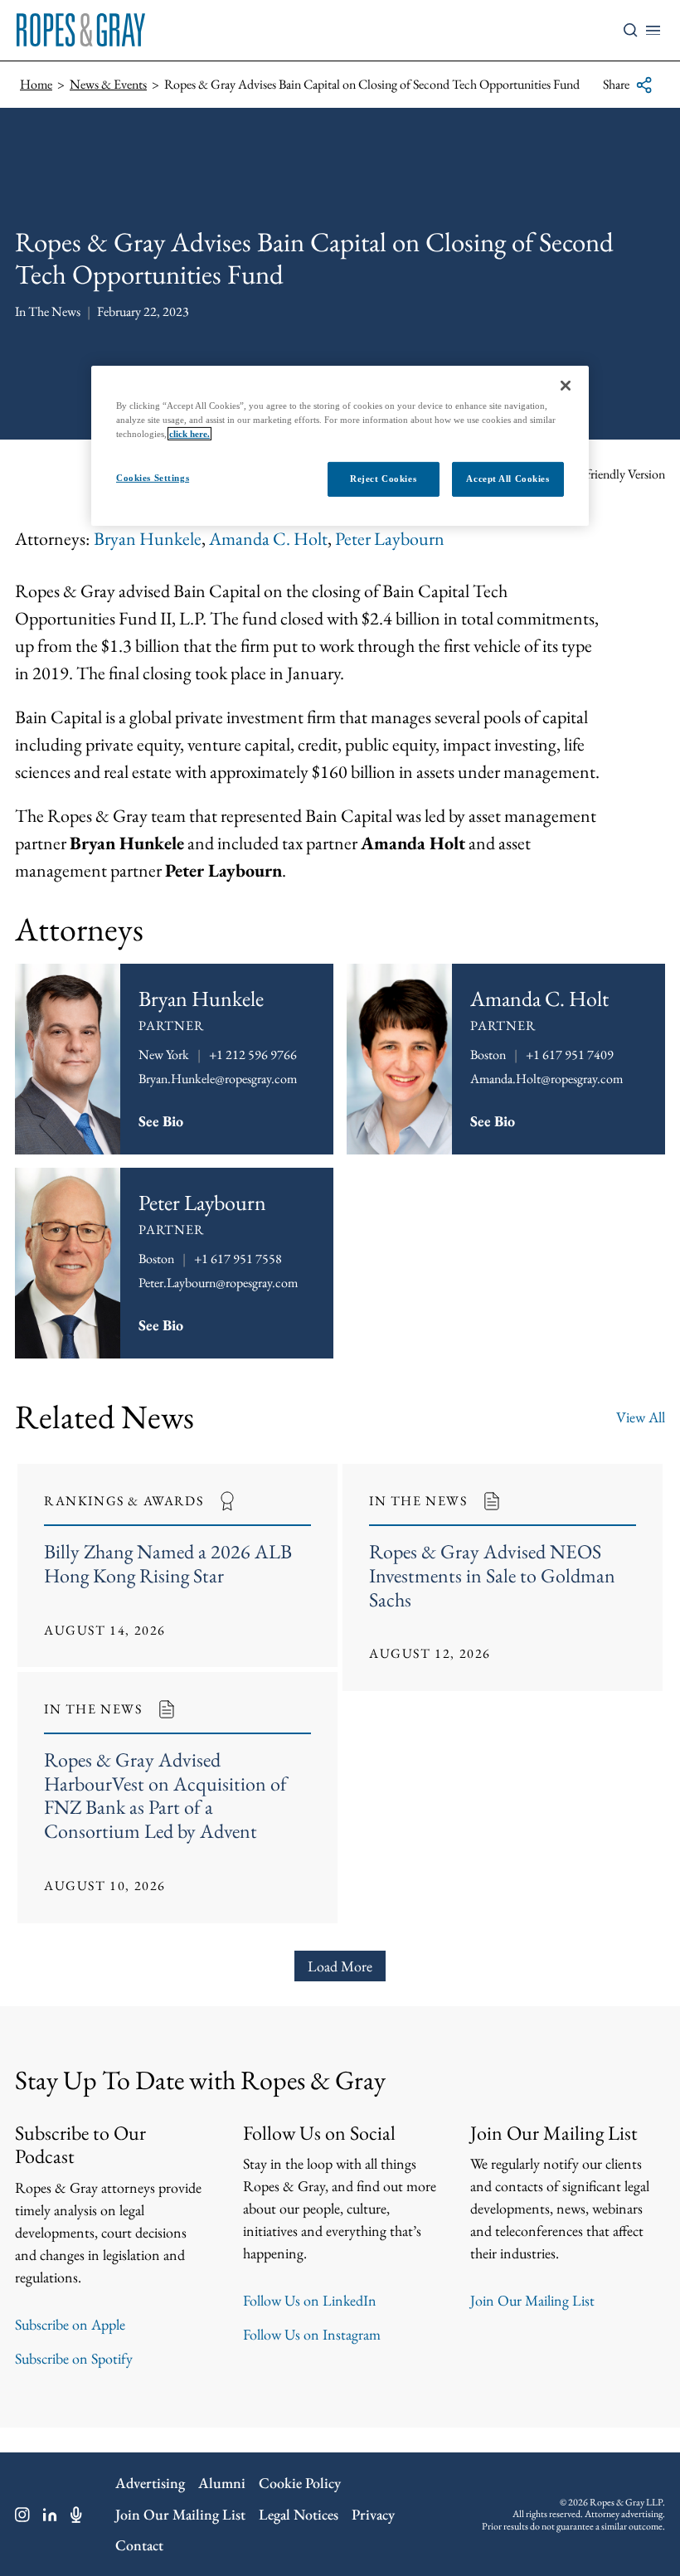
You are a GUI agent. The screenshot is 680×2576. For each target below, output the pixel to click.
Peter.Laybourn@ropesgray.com (218, 1283)
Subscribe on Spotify (74, 2358)
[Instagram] (22, 2515)
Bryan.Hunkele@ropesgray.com (218, 1079)
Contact (139, 2545)
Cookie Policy (300, 2483)
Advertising (150, 2483)
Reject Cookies (383, 479)
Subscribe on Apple (70, 2324)
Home (36, 84)
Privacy (373, 2514)
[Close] (566, 386)
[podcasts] (76, 2515)
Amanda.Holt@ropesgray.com (546, 1079)
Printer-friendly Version (607, 474)
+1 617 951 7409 (570, 1055)
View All (641, 1417)
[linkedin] (50, 2515)
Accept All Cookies (508, 479)
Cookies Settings (153, 478)
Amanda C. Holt (268, 539)
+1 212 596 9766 (253, 1055)
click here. (189, 434)
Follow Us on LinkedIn (310, 2300)
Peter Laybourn (390, 539)
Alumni (222, 2483)
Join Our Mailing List (532, 2300)
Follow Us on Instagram (312, 2334)
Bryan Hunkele (148, 539)
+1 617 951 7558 (238, 1259)
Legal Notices (299, 2514)
